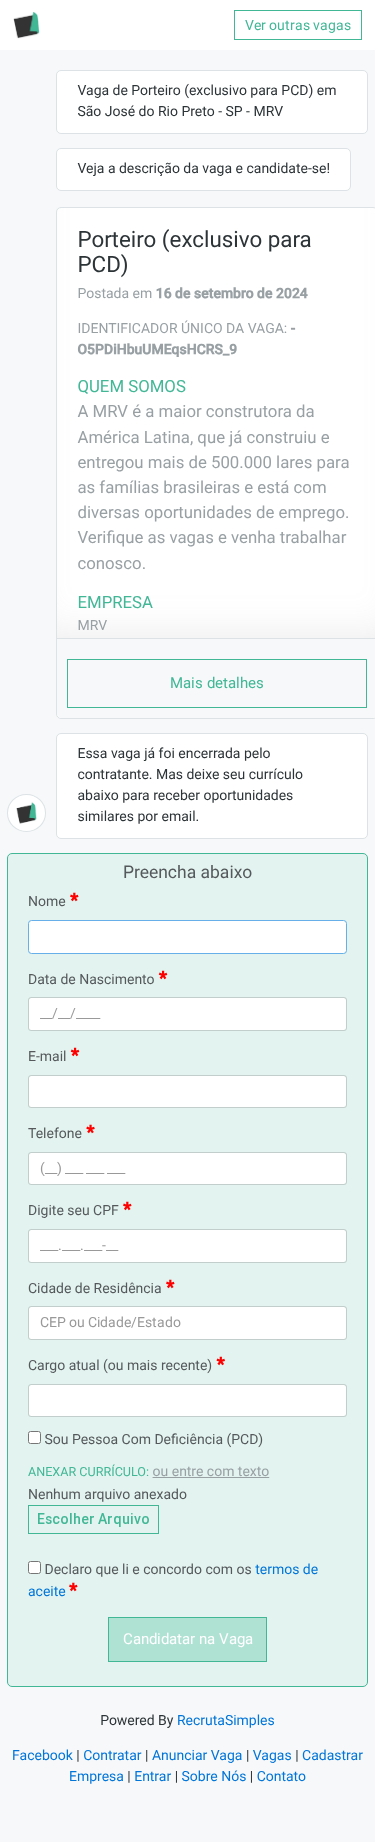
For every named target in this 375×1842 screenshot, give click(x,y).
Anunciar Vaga (197, 1756)
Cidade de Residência (95, 1289)
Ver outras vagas (298, 25)
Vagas (272, 1756)
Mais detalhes (217, 683)
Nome (47, 902)
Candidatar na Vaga (188, 1639)
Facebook (42, 1756)
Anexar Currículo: (88, 1472)
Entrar (152, 1777)
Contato (281, 1777)
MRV (92, 626)
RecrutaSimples (226, 1721)
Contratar (112, 1756)
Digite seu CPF (73, 1211)
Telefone (55, 1134)
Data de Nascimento (91, 980)
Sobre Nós (214, 1777)
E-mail (47, 1057)
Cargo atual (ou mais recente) (120, 1366)
